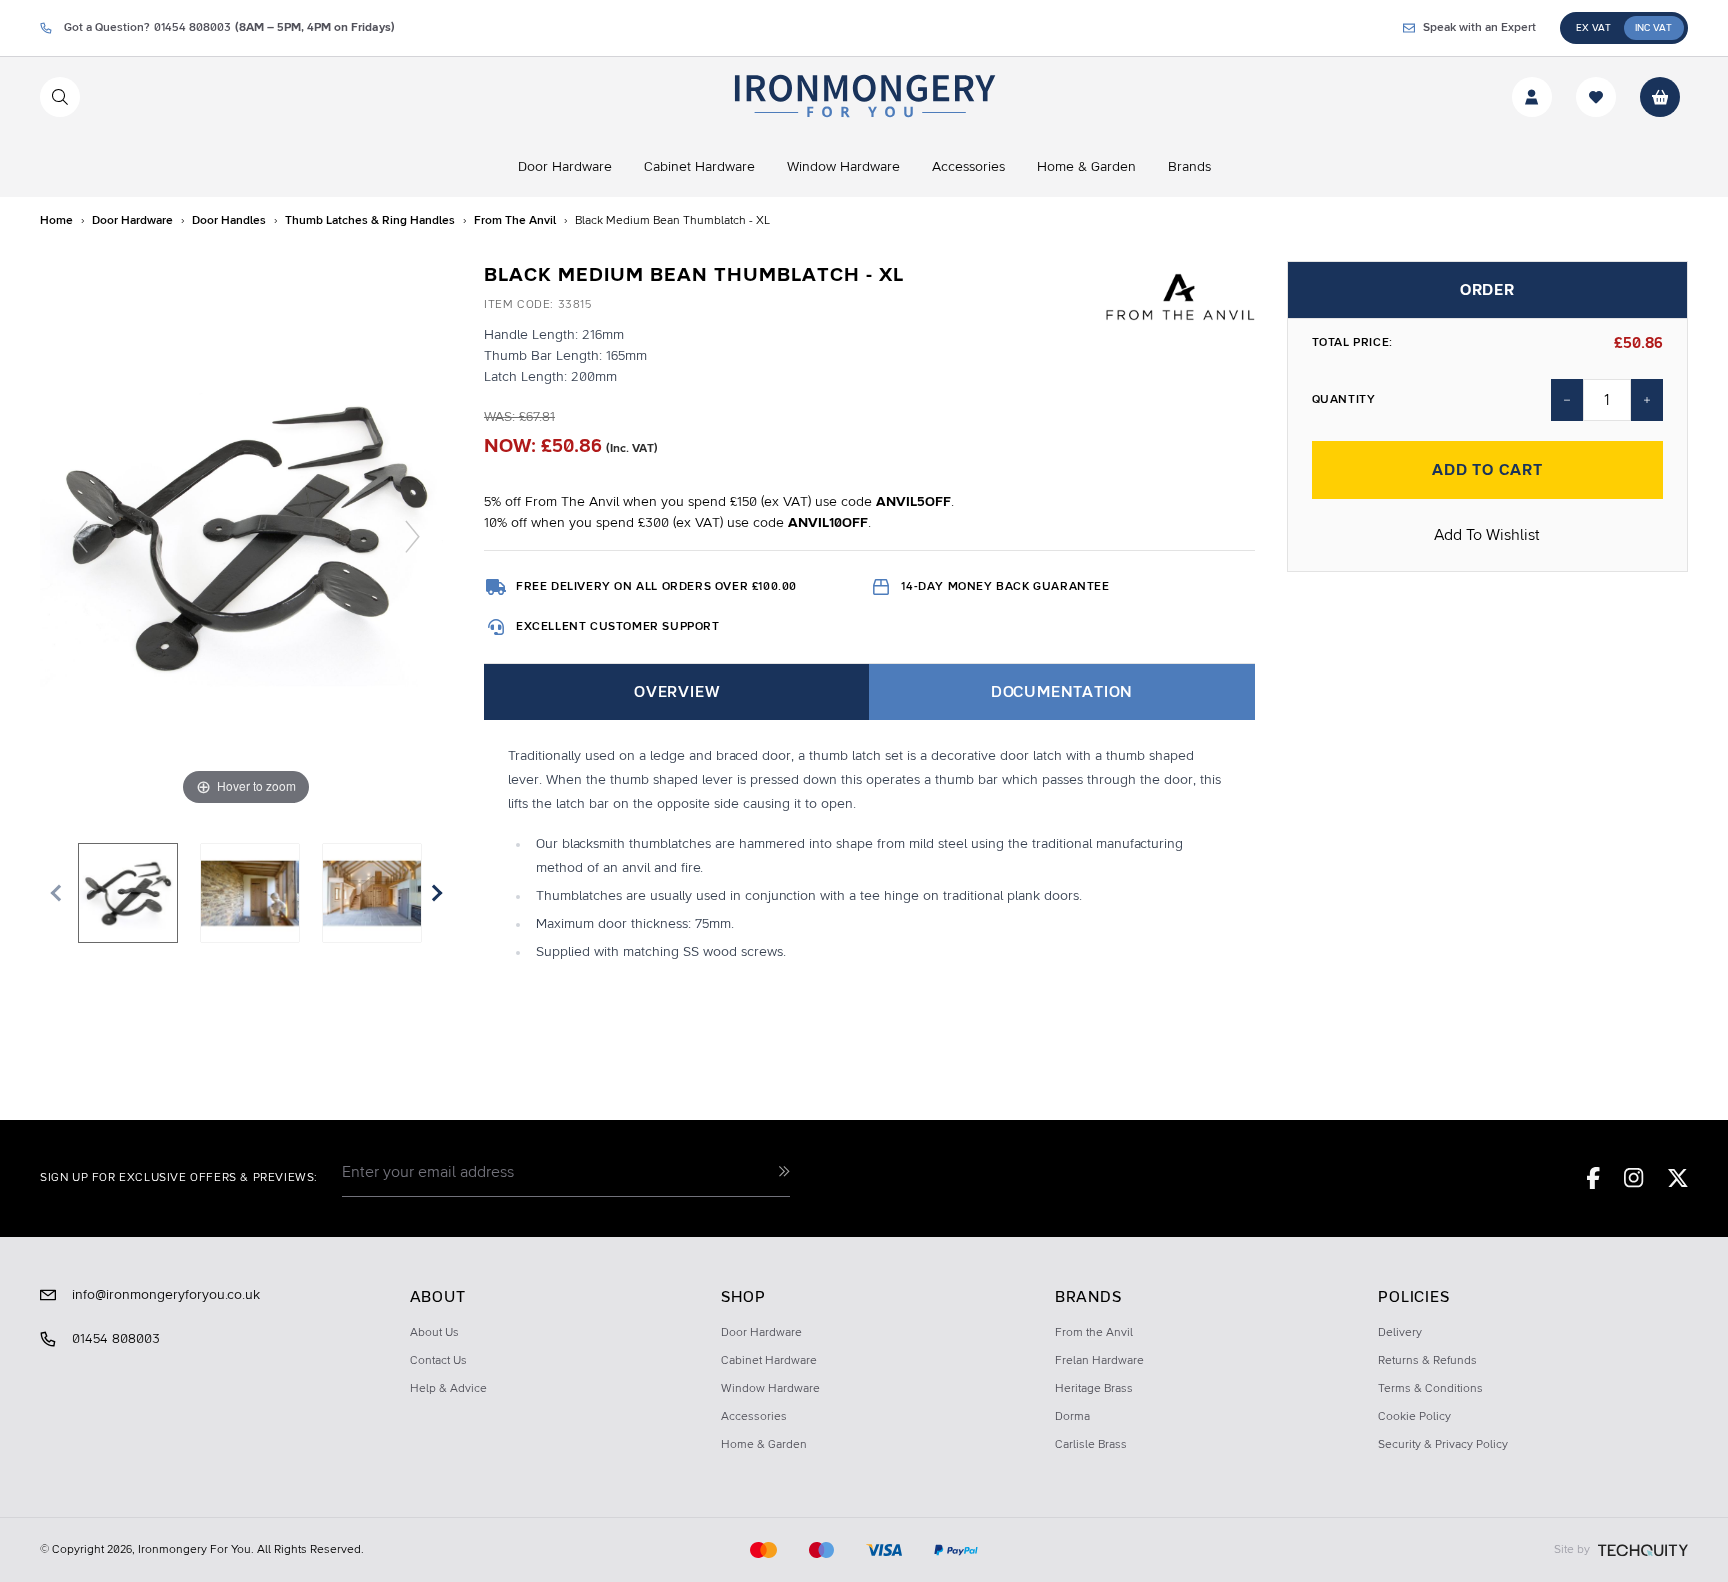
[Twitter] (1678, 1178)
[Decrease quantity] (1567, 400)
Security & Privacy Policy (1443, 1445)
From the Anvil (1094, 1333)
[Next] (412, 536)
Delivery (1400, 1333)
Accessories (754, 1417)
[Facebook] (1593, 1178)
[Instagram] (1634, 1178)
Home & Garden (764, 1445)
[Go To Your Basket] (1660, 97)
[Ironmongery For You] (863, 97)
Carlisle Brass (1091, 1445)
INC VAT (1653, 28)
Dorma (1072, 1417)
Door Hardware (761, 1333)
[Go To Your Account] (1532, 97)
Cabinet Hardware (769, 1361)
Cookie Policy (1414, 1417)
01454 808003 (116, 1339)
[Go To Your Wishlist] (1596, 97)
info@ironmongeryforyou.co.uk (166, 1295)
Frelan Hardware (1099, 1361)
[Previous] (80, 536)
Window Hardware (770, 1389)
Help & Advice (448, 1389)
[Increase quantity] (1647, 400)
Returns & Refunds (1427, 1361)
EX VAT (1593, 28)
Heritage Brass (1094, 1389)
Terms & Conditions (1430, 1389)
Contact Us (438, 1361)
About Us (434, 1333)
